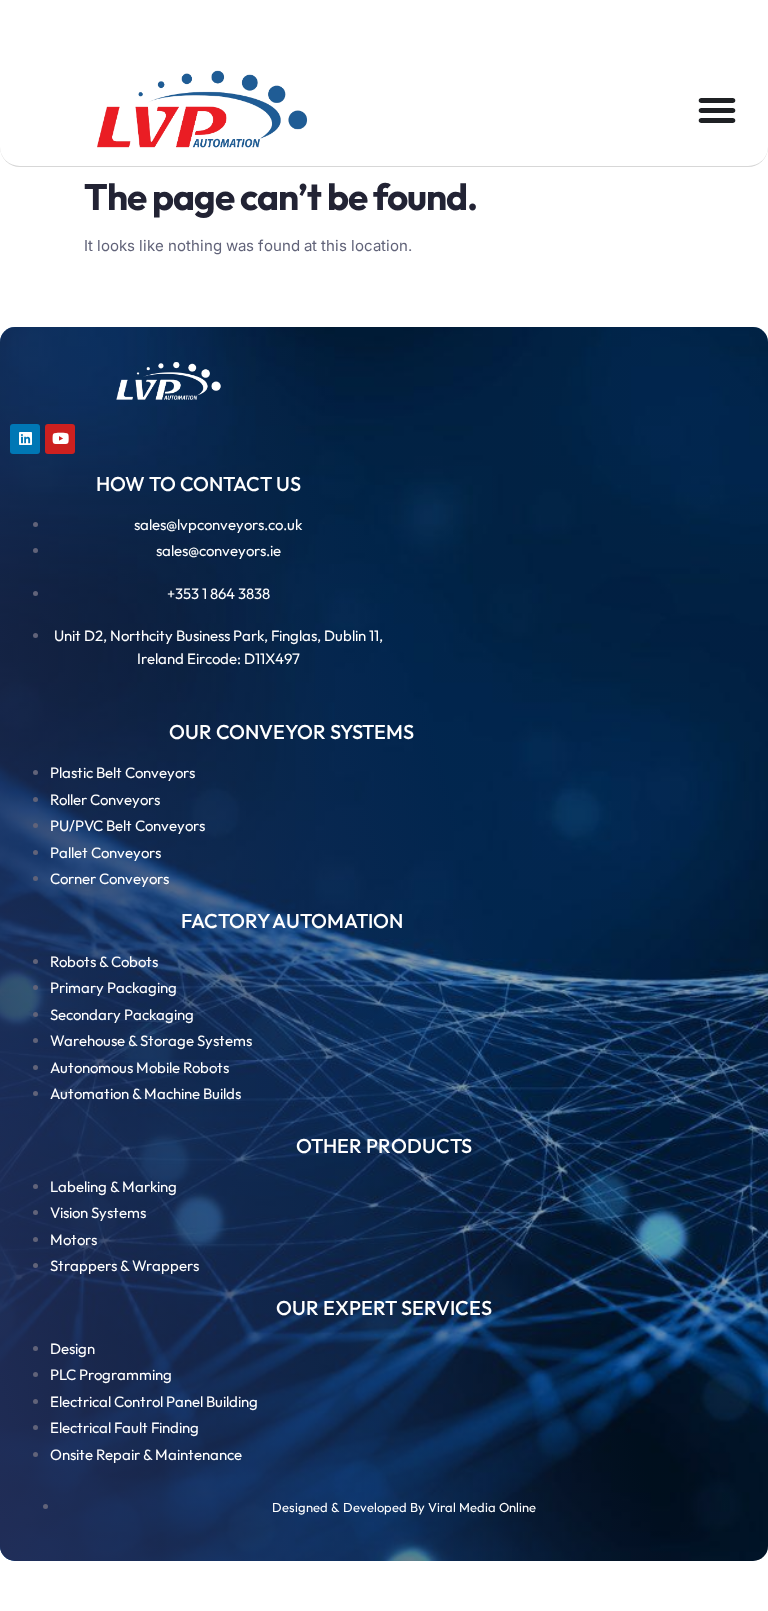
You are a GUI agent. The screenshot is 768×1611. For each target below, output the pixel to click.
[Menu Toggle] (717, 110)
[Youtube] (60, 439)
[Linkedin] (25, 439)
